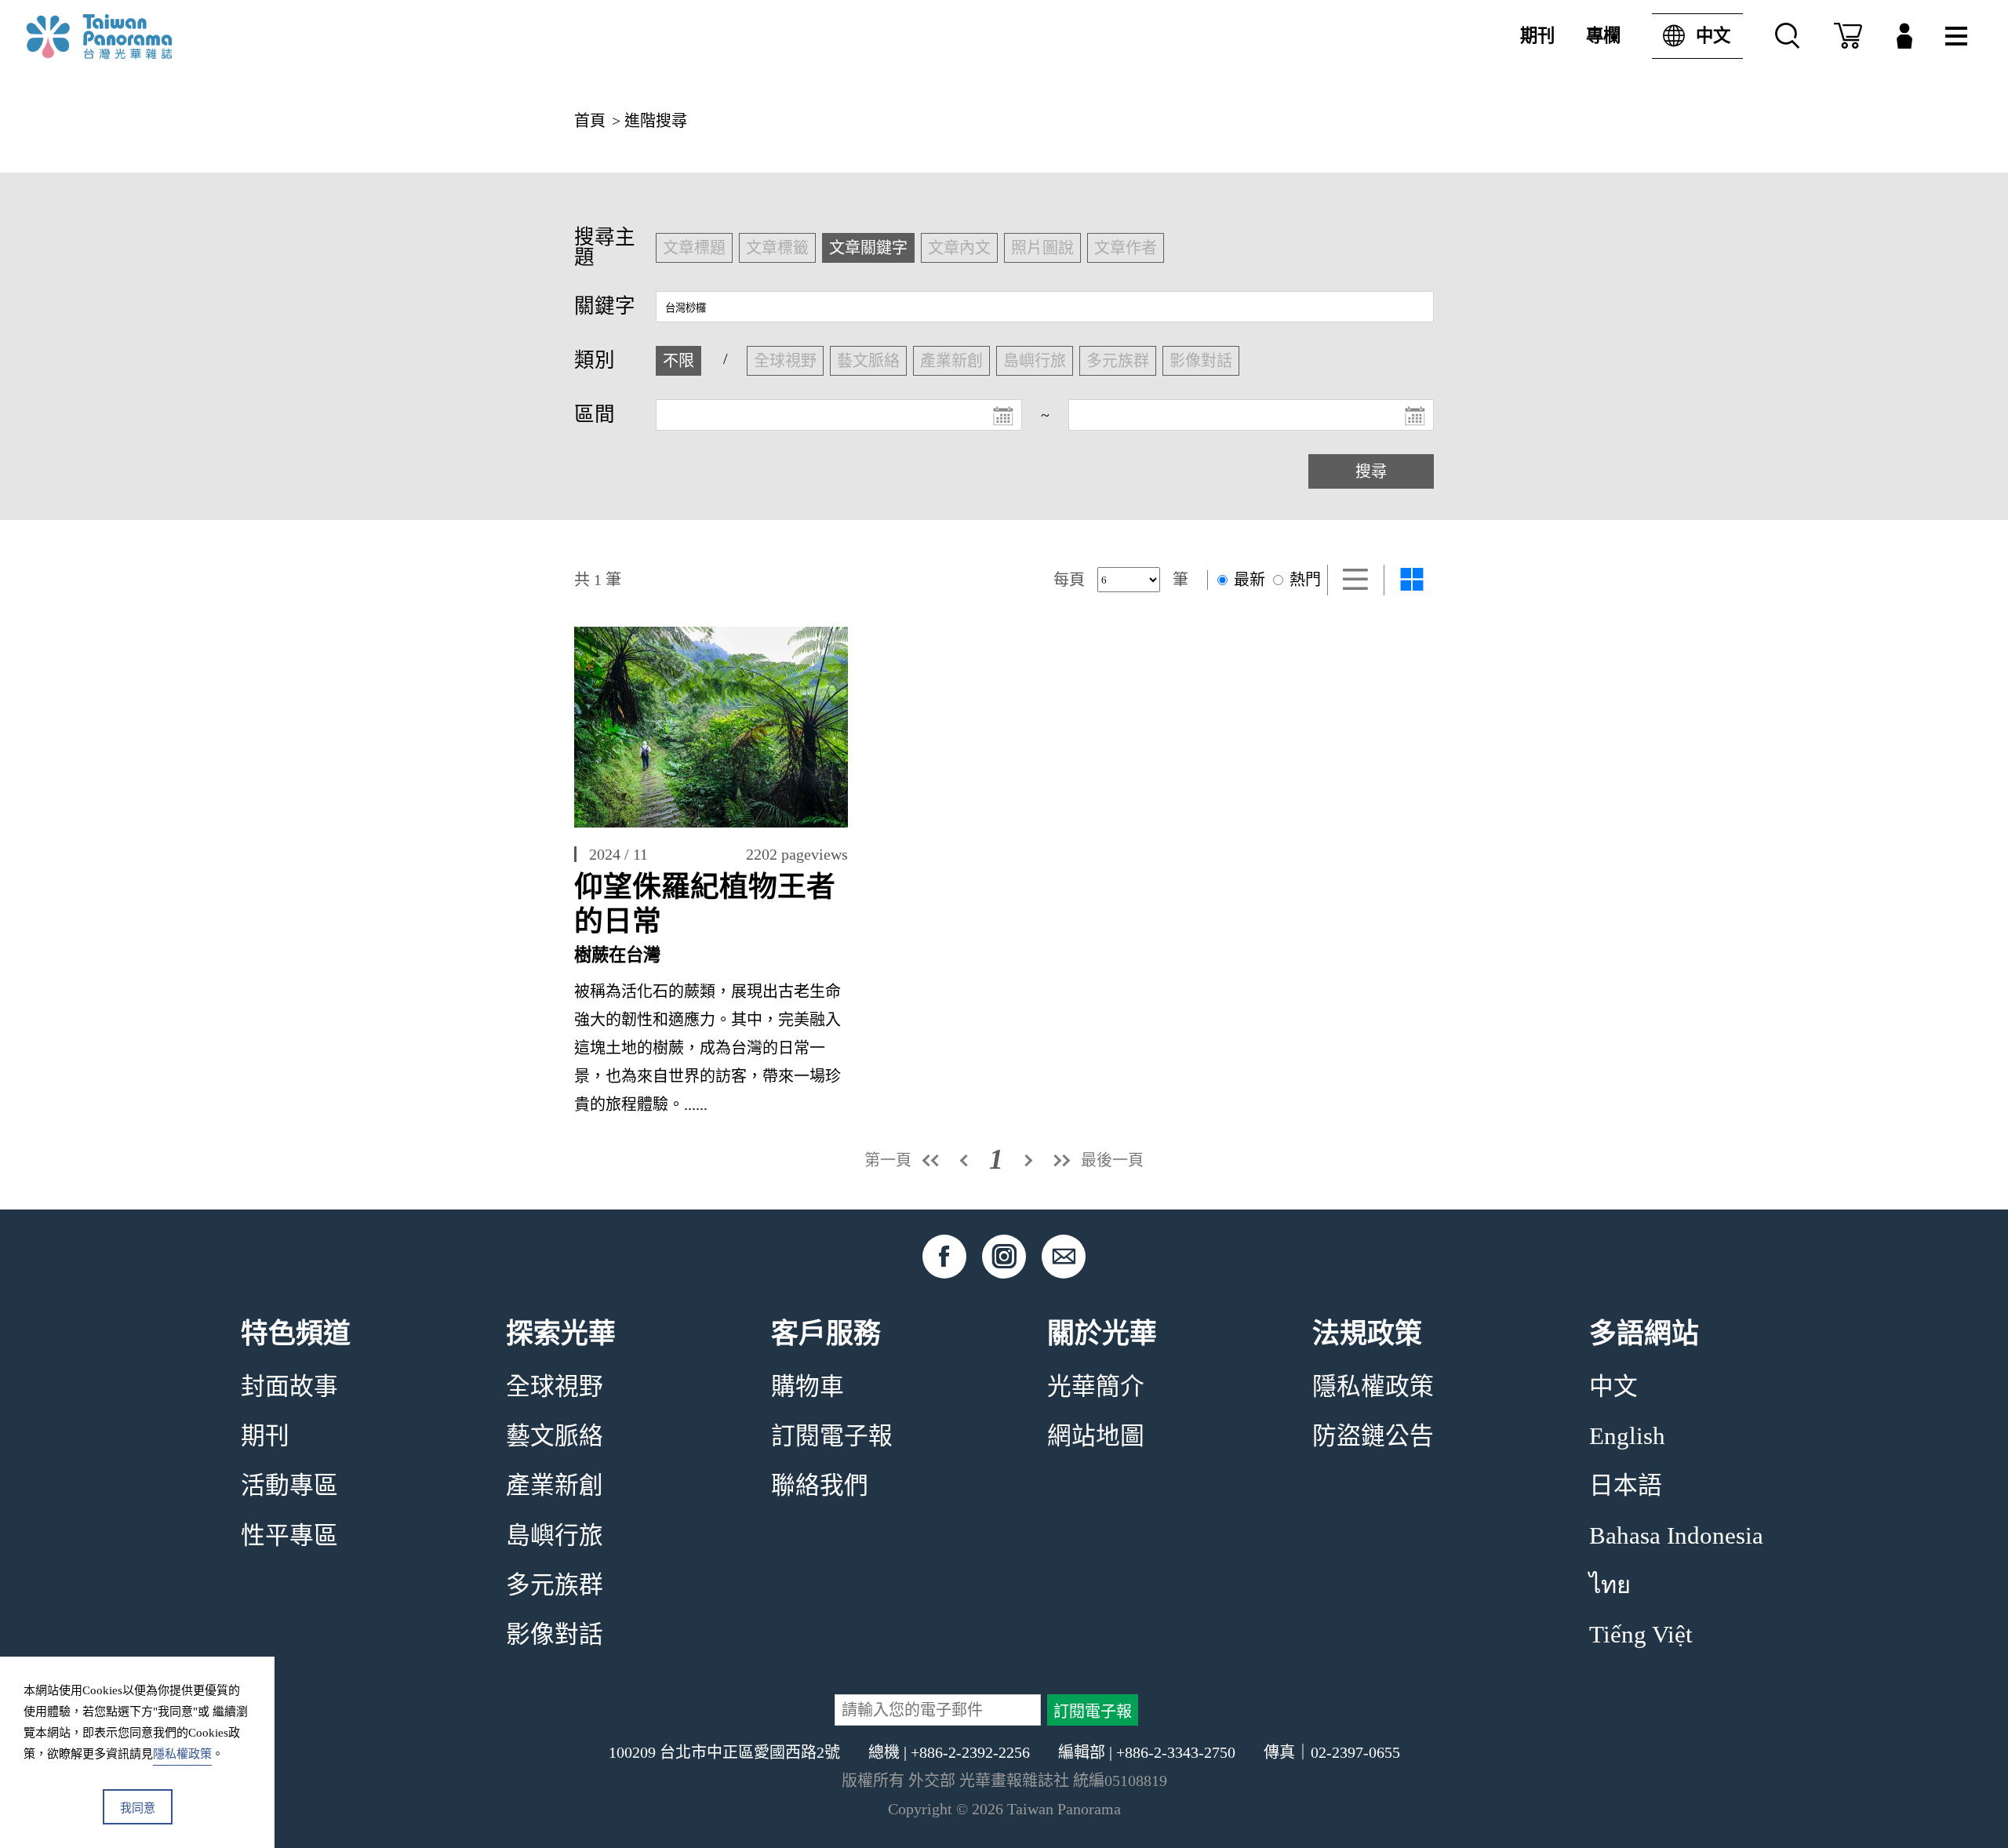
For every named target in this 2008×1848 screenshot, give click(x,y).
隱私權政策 (1373, 1387)
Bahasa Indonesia (1676, 1536)
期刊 (1537, 36)
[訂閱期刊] (1848, 36)
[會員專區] (1904, 36)
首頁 (590, 121)
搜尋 (1371, 471)
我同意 (138, 1808)
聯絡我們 (820, 1486)
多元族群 (555, 1585)
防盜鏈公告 (1373, 1436)
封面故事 (289, 1387)
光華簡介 (1096, 1387)
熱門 (1303, 580)
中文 (1713, 36)
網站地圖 (1096, 1436)
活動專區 (289, 1486)
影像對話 (555, 1635)
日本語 (1626, 1486)
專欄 (1603, 36)
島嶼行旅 (555, 1536)
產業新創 (555, 1486)
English (1627, 1436)
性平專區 (289, 1536)
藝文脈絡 (555, 1436)
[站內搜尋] (1788, 36)
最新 (1248, 580)
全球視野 (555, 1387)
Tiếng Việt (1641, 1635)
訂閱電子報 (832, 1436)
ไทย (1610, 1585)
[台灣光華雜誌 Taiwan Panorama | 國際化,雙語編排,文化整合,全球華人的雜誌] (132, 36)
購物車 (808, 1387)
